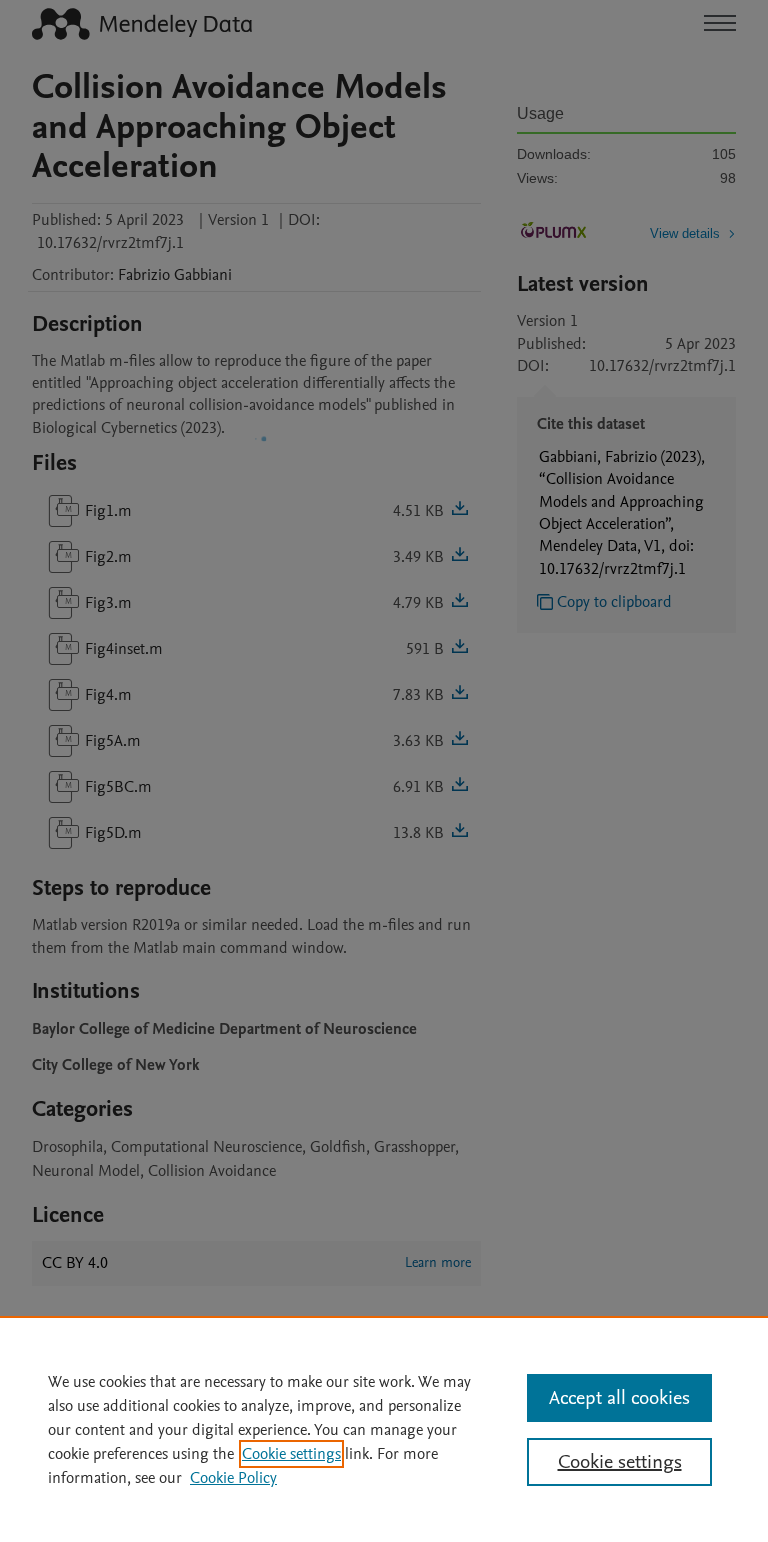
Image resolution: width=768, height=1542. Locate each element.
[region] (384, 1429)
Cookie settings (291, 1454)
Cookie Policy (233, 1478)
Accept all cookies (619, 1398)
